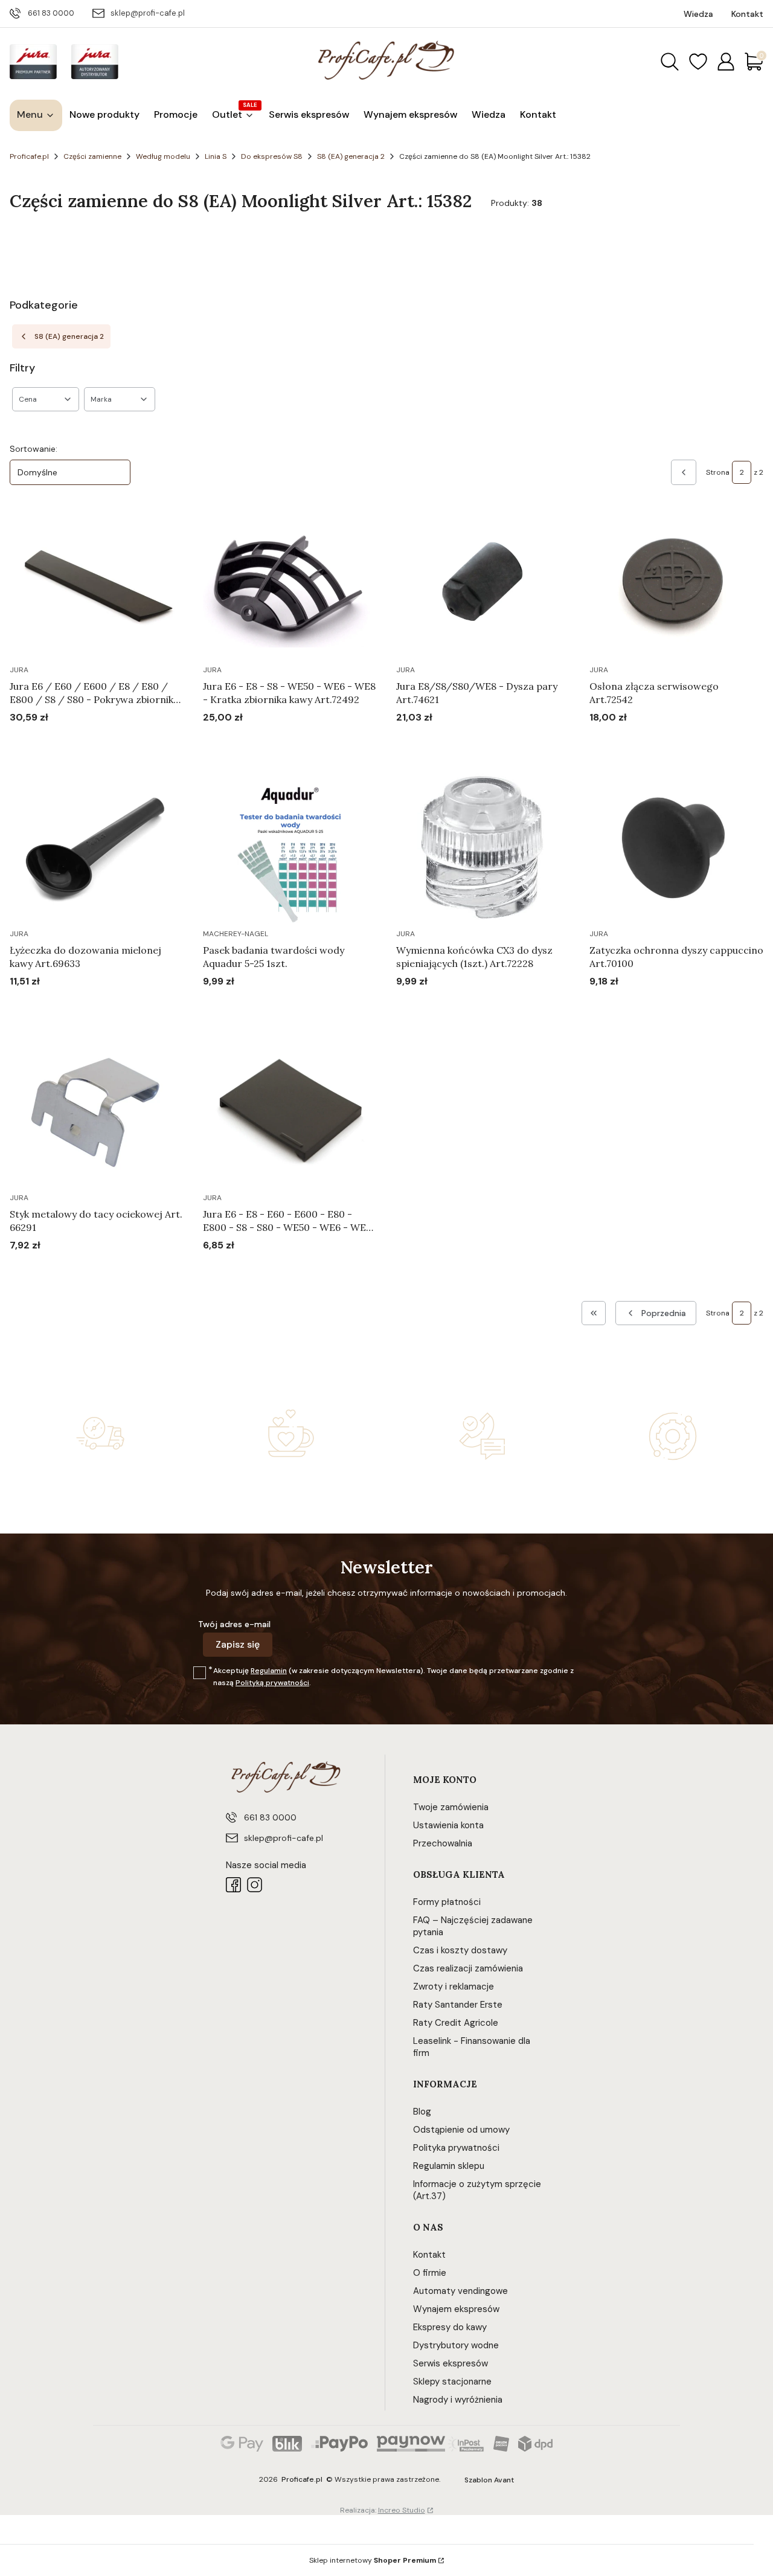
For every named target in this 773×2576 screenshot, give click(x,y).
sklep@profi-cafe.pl (148, 13)
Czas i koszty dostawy (460, 1950)
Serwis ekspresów (451, 2363)
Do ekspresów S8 (272, 156)
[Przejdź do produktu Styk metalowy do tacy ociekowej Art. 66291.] (97, 1113)
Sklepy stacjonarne (452, 2382)
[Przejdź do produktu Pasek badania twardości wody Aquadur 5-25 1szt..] (290, 849)
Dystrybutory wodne (456, 2345)
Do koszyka (82, 740)
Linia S (216, 156)
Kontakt (429, 2255)
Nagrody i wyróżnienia (458, 2400)
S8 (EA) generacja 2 (351, 156)
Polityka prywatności (456, 2148)
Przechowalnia (443, 1843)
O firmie (430, 2273)
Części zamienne (92, 156)
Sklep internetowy (373, 2560)
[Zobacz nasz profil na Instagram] (255, 1885)
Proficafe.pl (29, 156)
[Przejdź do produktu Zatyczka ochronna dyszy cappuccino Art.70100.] (676, 849)
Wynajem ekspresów (456, 2309)
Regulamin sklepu (449, 2166)
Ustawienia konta (448, 1825)
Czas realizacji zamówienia (468, 1968)
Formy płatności (447, 1902)
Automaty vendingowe (460, 2291)
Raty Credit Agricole (456, 2023)
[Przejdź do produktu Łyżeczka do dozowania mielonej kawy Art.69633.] (97, 849)
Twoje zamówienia (451, 1807)
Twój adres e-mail (234, 1624)
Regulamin (269, 1671)
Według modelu (163, 156)
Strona (718, 472)
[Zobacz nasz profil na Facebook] (233, 1885)
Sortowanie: (34, 449)
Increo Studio (402, 2510)
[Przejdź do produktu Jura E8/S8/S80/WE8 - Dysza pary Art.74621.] (483, 585)
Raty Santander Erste (458, 2005)
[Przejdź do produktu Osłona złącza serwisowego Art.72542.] (676, 585)
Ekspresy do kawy (450, 2327)
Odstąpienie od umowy (461, 2130)
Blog (422, 2112)
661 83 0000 (51, 13)
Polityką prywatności (272, 1683)
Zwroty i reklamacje (454, 1987)
